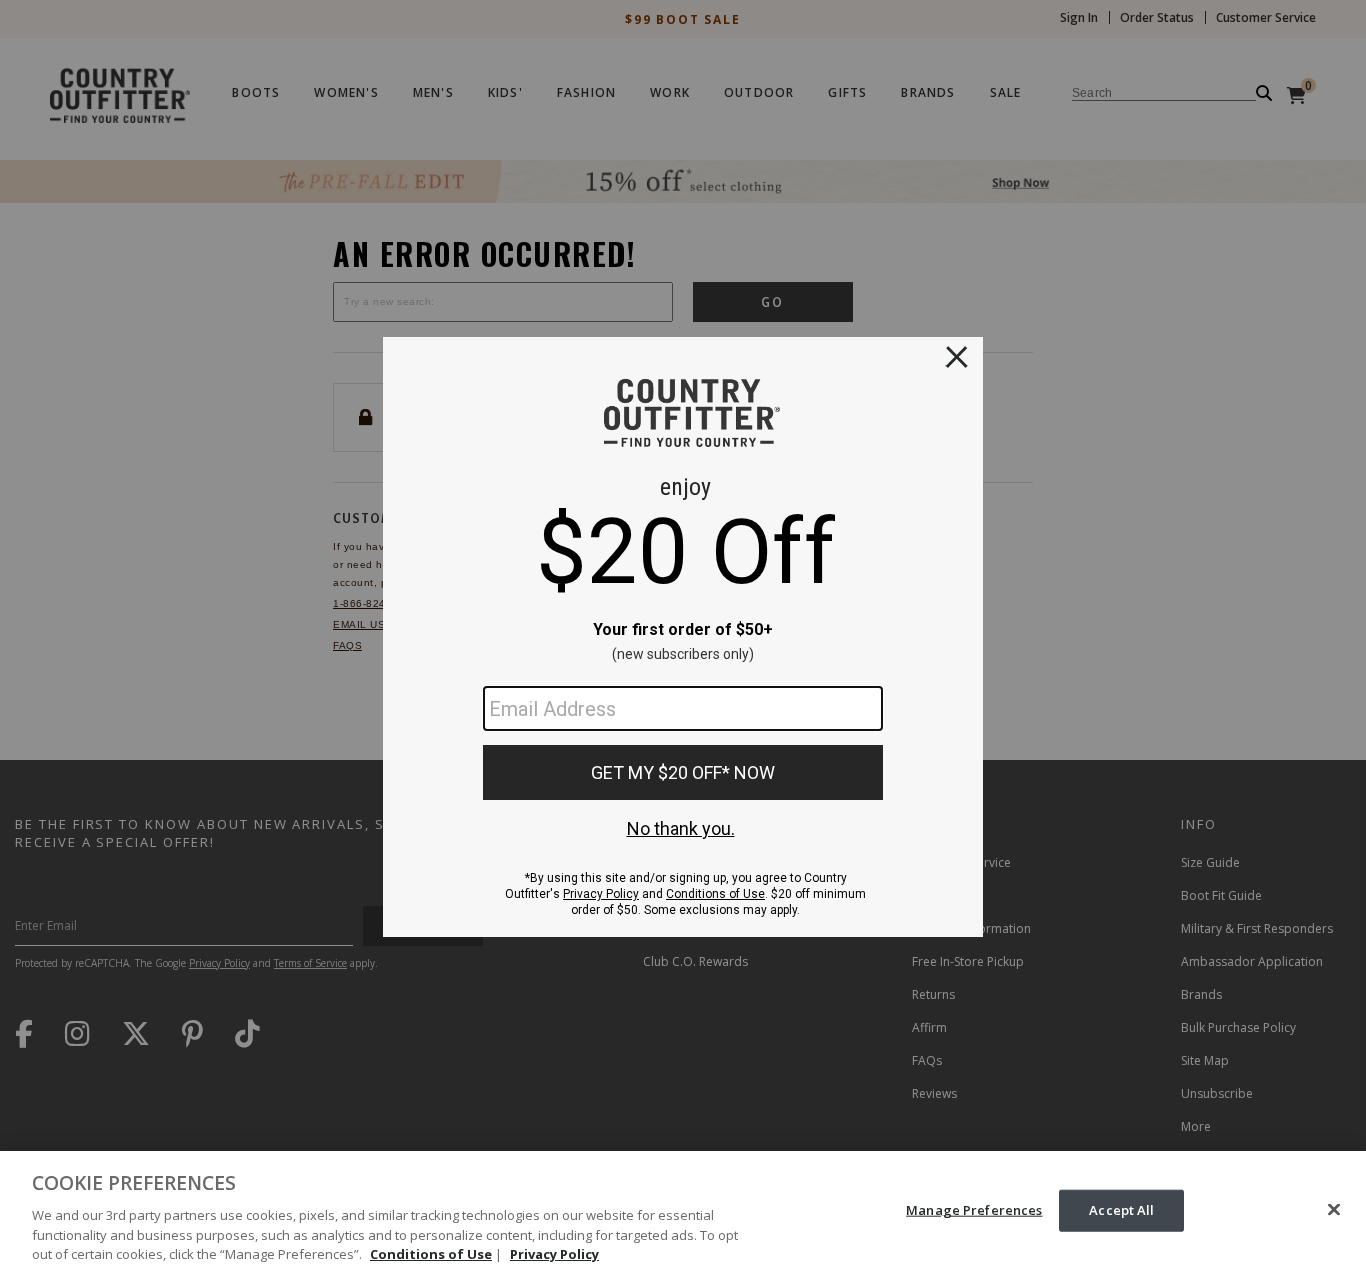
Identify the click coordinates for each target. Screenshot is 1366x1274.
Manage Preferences (974, 1210)
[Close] (1334, 1210)
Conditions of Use (431, 1253)
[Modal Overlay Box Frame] (683, 637)
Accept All (1121, 1210)
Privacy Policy (554, 1253)
